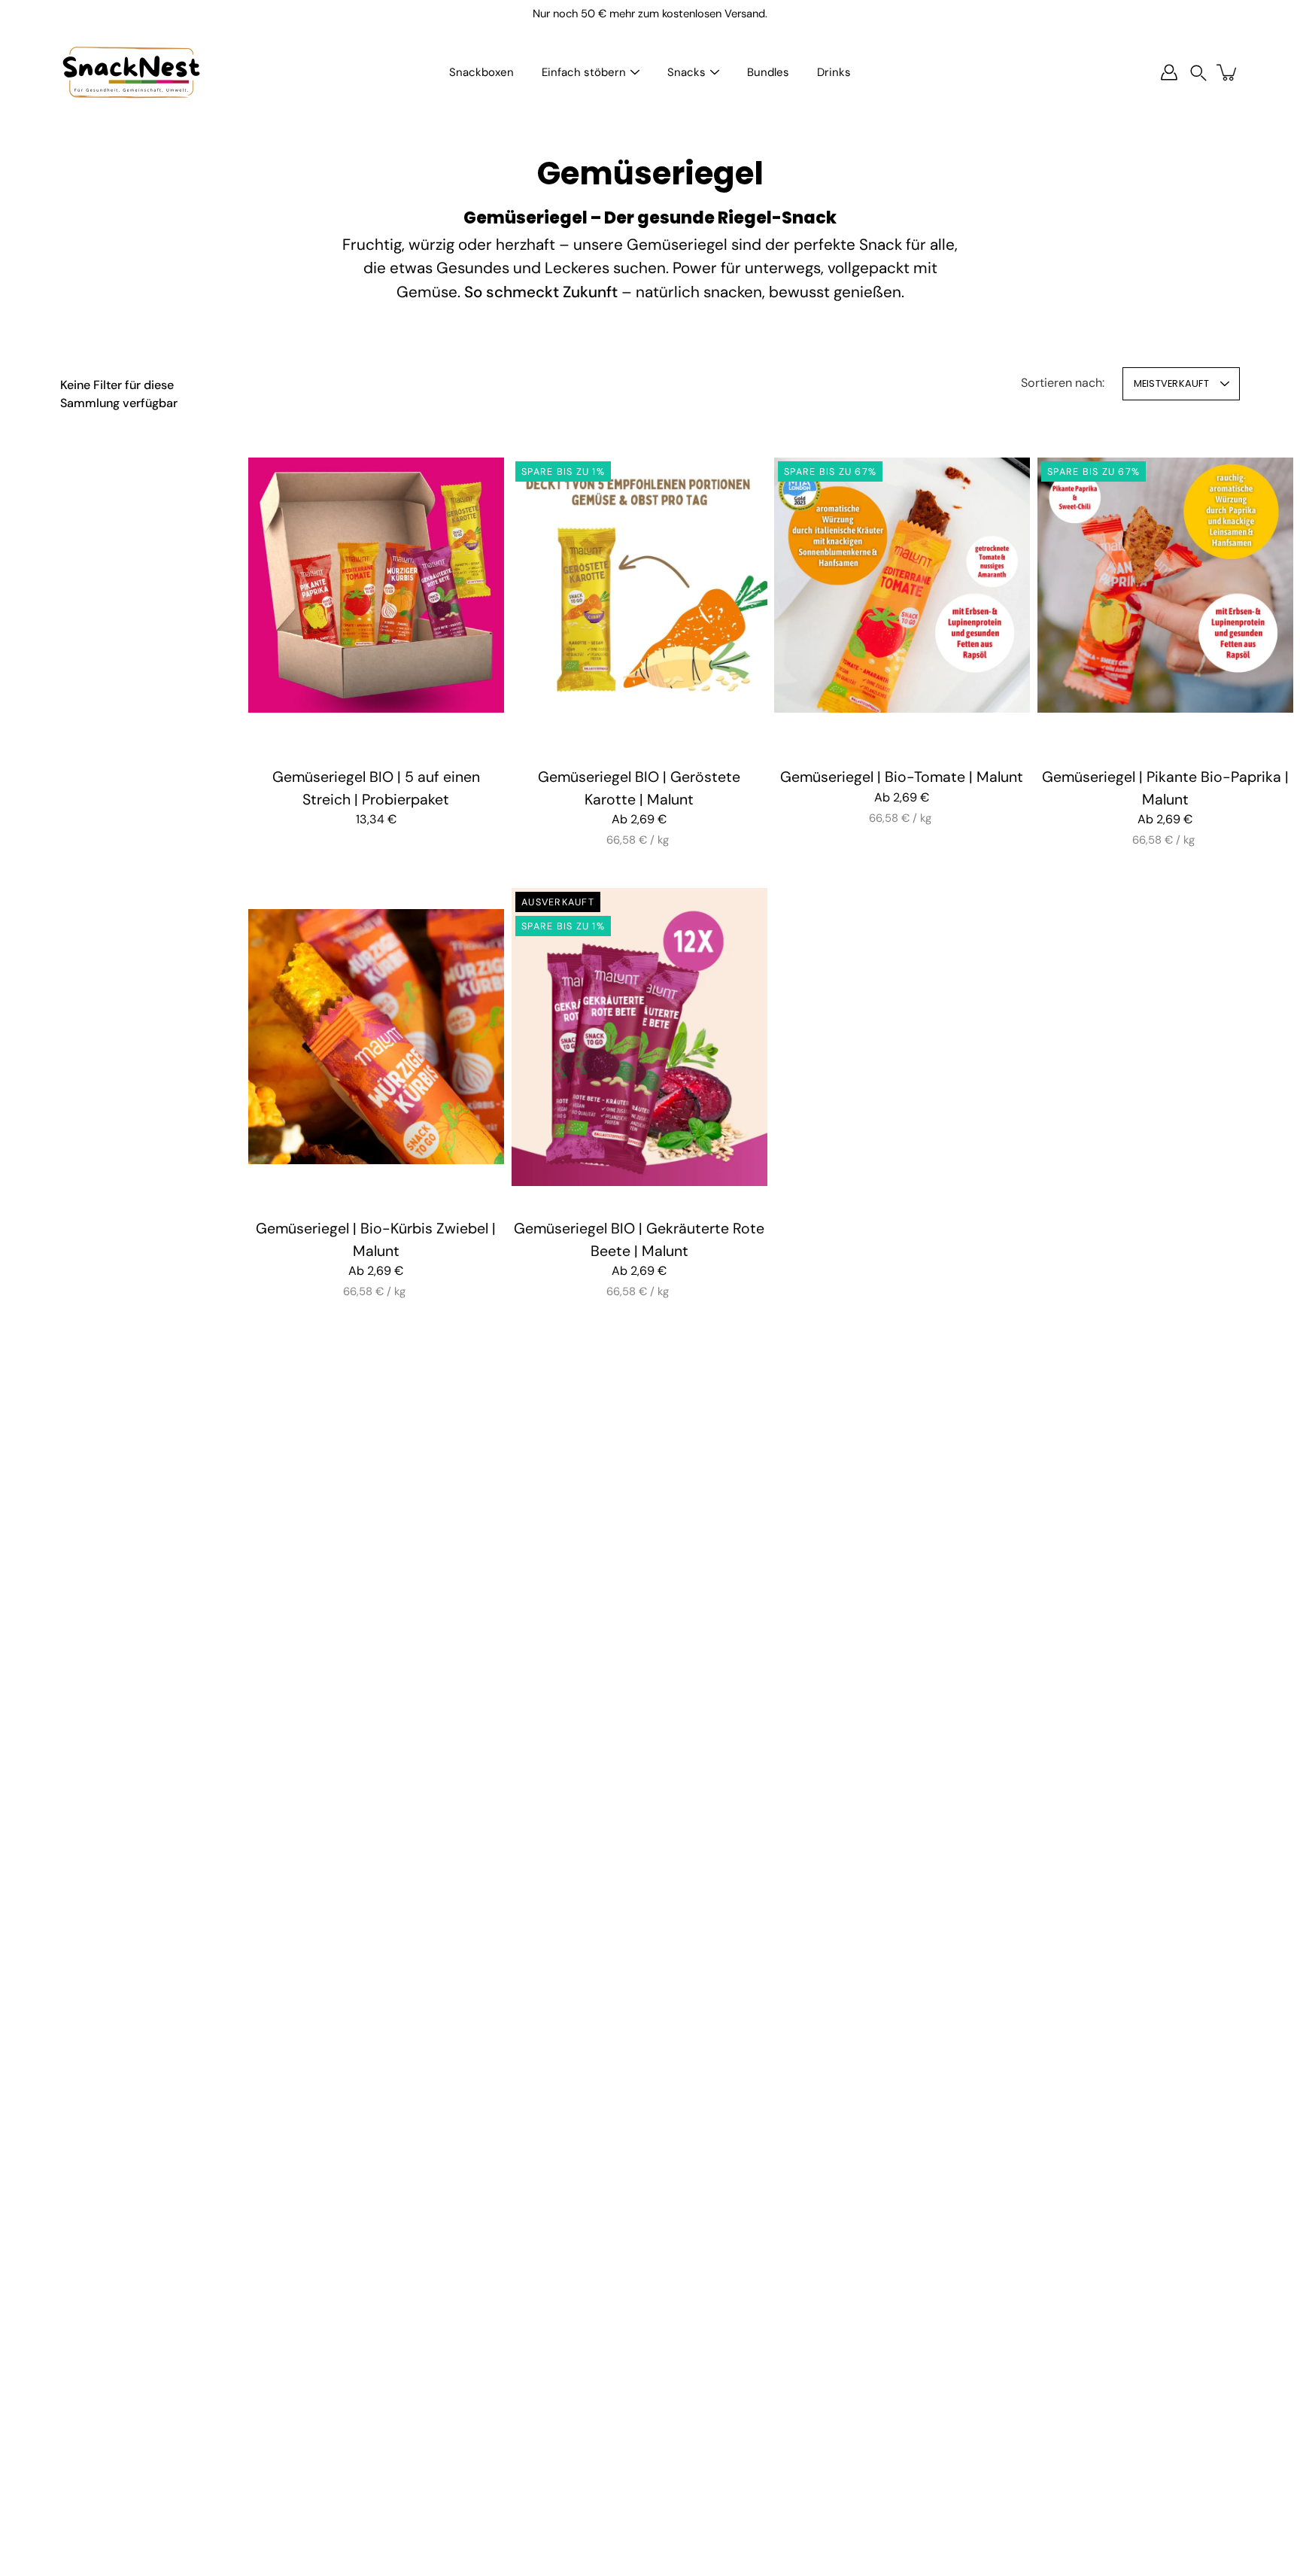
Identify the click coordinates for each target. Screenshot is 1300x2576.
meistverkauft (1171, 383)
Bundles (768, 72)
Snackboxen (481, 72)
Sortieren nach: (1063, 383)
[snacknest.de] (132, 72)
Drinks (834, 72)
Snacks (686, 72)
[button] (1198, 73)
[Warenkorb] (1228, 72)
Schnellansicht (376, 585)
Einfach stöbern (584, 72)
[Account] (1169, 72)
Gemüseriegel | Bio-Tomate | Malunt (902, 777)
